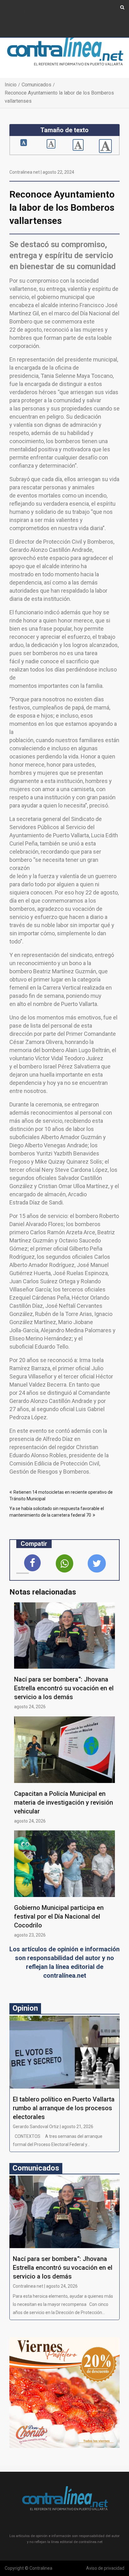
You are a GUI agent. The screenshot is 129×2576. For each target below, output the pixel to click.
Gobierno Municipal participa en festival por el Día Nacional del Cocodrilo (59, 1916)
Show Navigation (22, 12)
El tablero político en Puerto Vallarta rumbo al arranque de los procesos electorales (64, 2108)
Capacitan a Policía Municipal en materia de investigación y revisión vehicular (64, 1802)
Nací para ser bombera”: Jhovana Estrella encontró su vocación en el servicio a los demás (64, 1688)
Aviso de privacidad (105, 2568)
